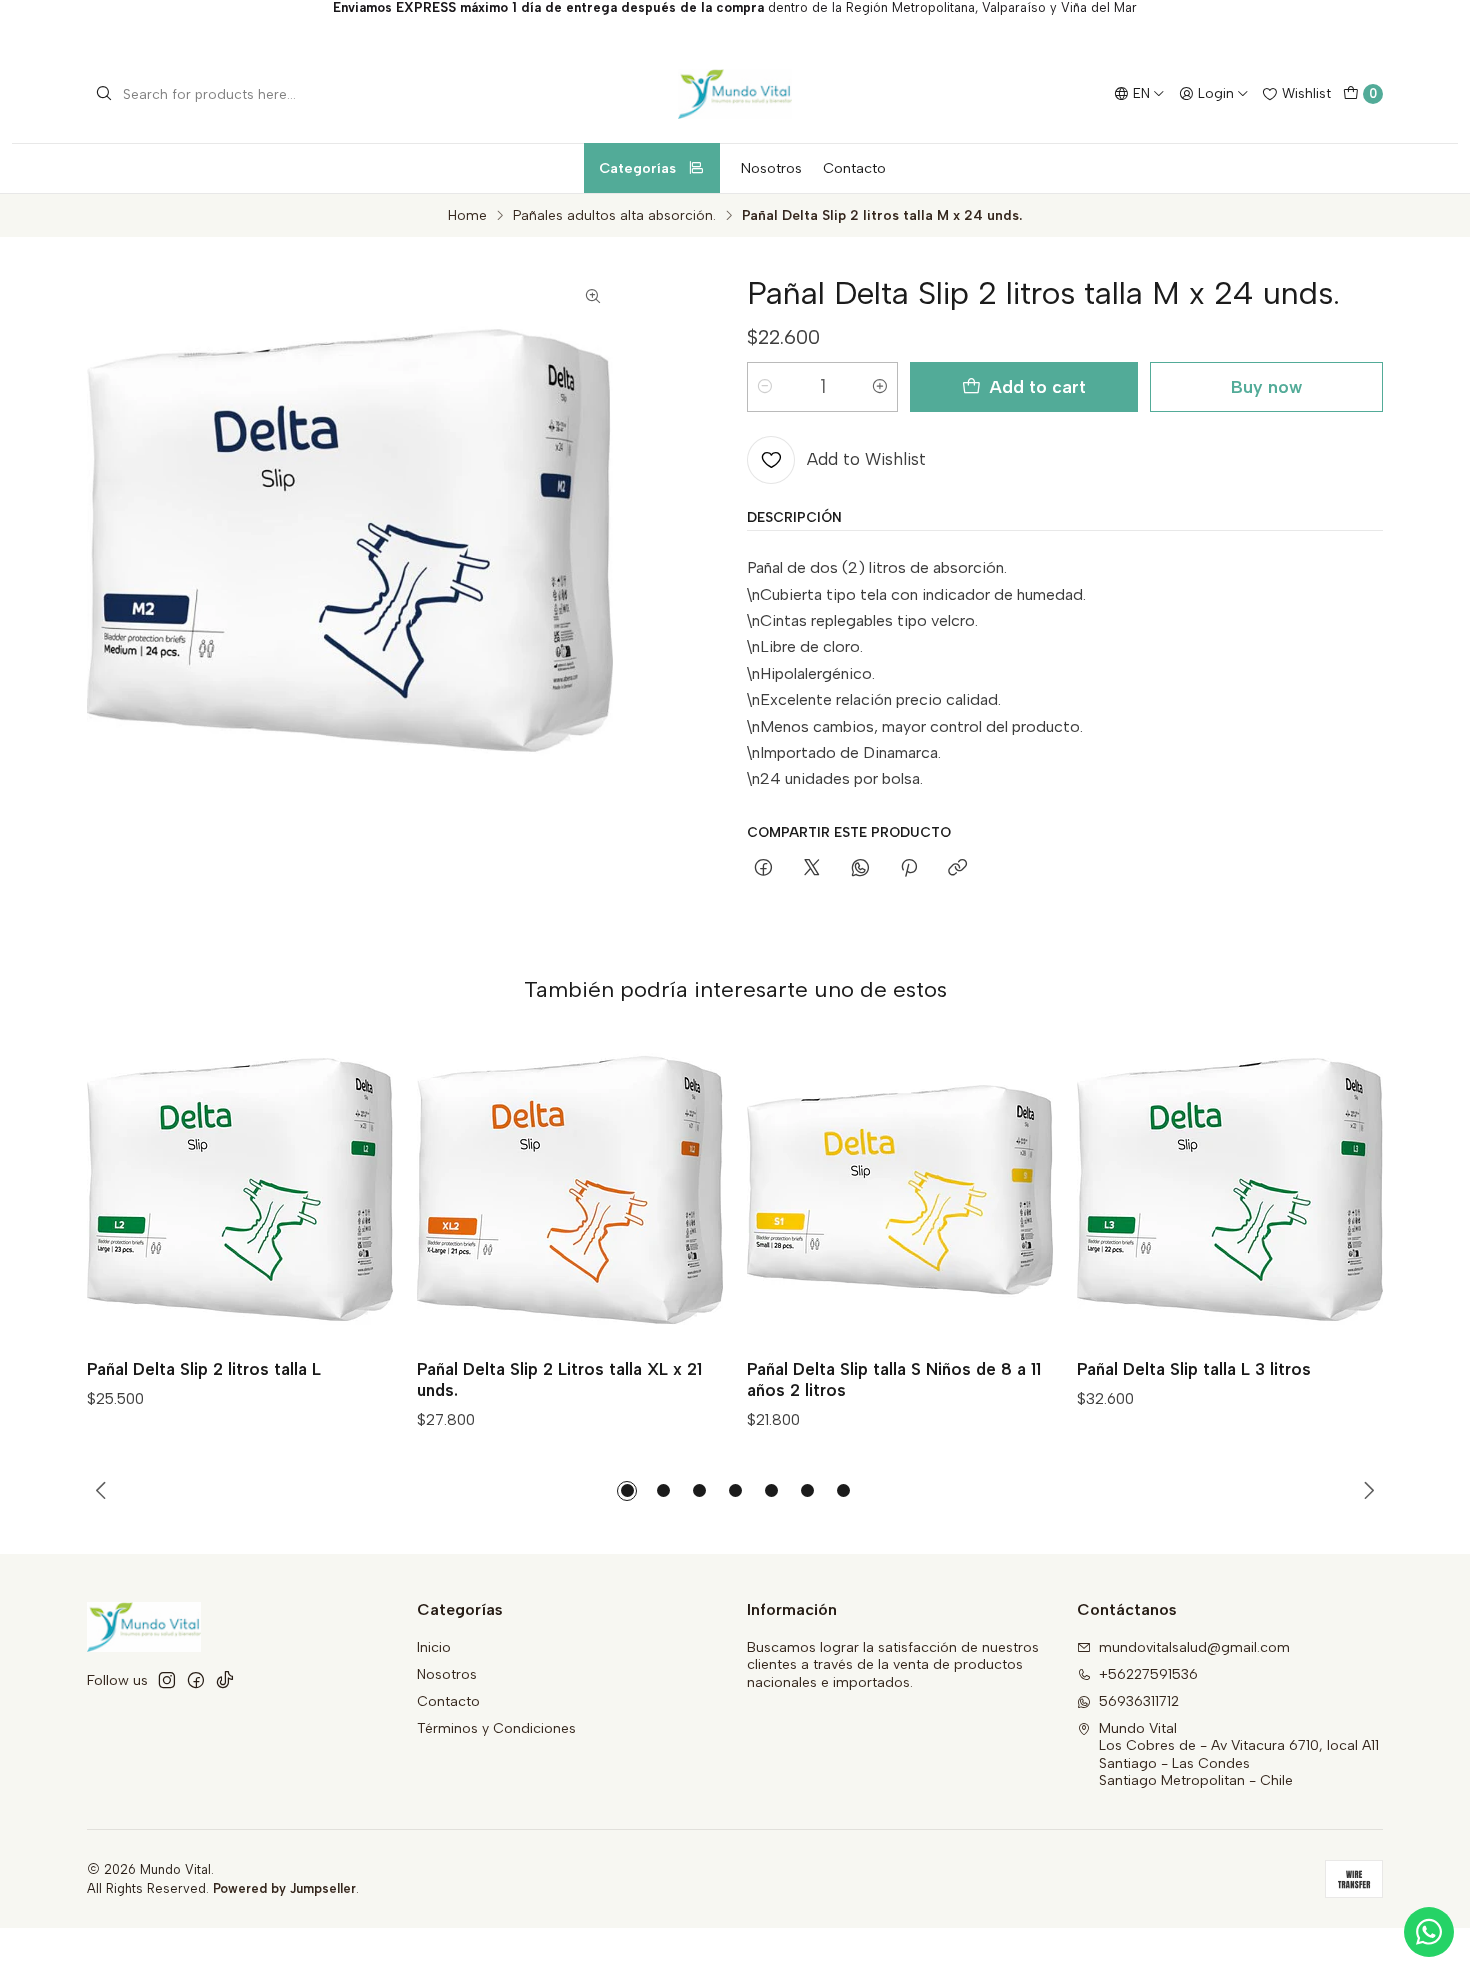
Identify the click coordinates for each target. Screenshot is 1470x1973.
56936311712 (1139, 1701)
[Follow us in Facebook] (196, 1680)
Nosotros (771, 168)
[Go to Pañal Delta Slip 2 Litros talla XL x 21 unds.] (570, 1190)
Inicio (434, 1647)
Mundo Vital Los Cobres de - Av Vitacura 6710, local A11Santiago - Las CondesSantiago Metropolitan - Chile (1239, 1755)
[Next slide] (1368, 1491)
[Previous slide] (101, 1491)
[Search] (104, 94)
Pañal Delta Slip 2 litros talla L (204, 1369)
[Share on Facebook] (763, 869)
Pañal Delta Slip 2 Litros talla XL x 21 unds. (559, 1379)
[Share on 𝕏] (812, 869)
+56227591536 (1148, 1674)
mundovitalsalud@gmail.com (1194, 1647)
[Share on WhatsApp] (860, 869)
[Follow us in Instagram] (167, 1680)
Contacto (854, 168)
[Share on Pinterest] (909, 869)
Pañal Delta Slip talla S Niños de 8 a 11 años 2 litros (894, 1379)
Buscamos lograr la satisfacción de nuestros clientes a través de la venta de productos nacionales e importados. (893, 1665)
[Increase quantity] (880, 387)
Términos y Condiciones (496, 1728)
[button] (627, 1491)
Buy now (1266, 386)
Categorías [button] (637, 168)
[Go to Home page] (735, 94)
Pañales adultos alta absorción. (614, 216)
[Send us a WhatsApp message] (1429, 1932)
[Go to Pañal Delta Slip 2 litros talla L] (240, 1190)
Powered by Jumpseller (284, 1888)
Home (467, 216)
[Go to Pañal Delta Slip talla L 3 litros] (1230, 1190)
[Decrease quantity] (765, 387)
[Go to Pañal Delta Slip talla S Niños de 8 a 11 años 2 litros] (900, 1190)
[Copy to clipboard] (957, 869)
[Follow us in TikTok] (225, 1680)
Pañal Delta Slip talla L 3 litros (1194, 1369)
